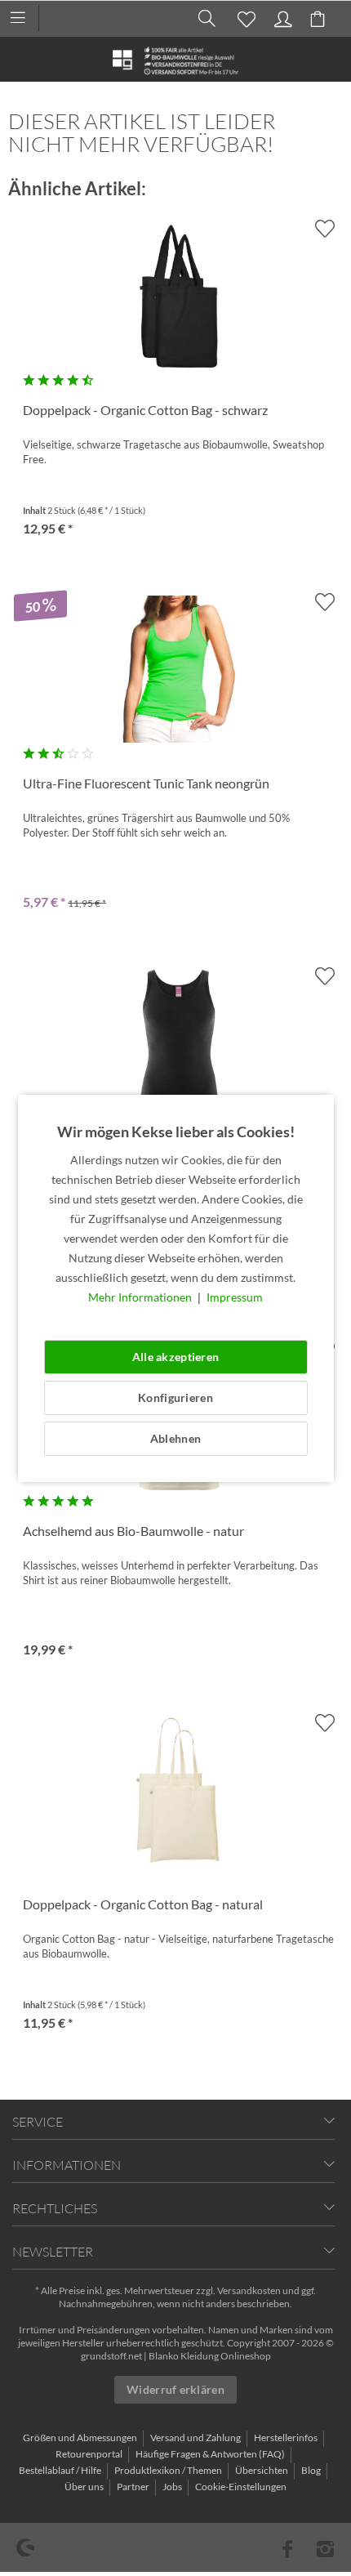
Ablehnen (175, 1438)
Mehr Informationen (141, 1297)
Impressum (235, 1297)
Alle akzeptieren (175, 1357)
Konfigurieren (175, 1397)
